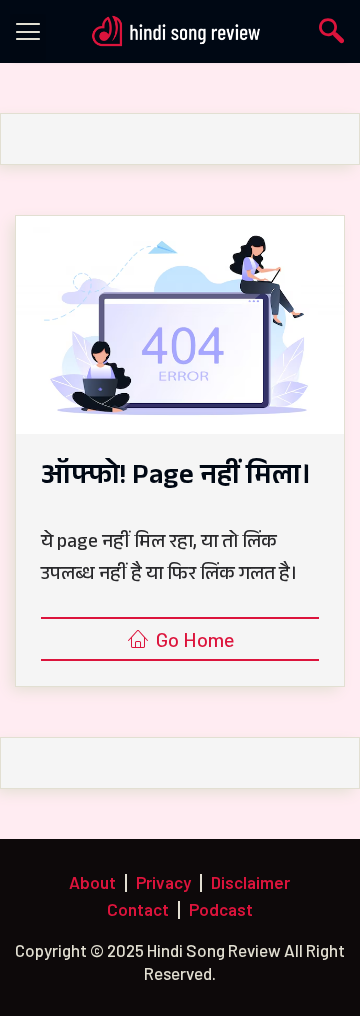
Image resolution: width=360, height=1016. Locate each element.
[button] (28, 37)
